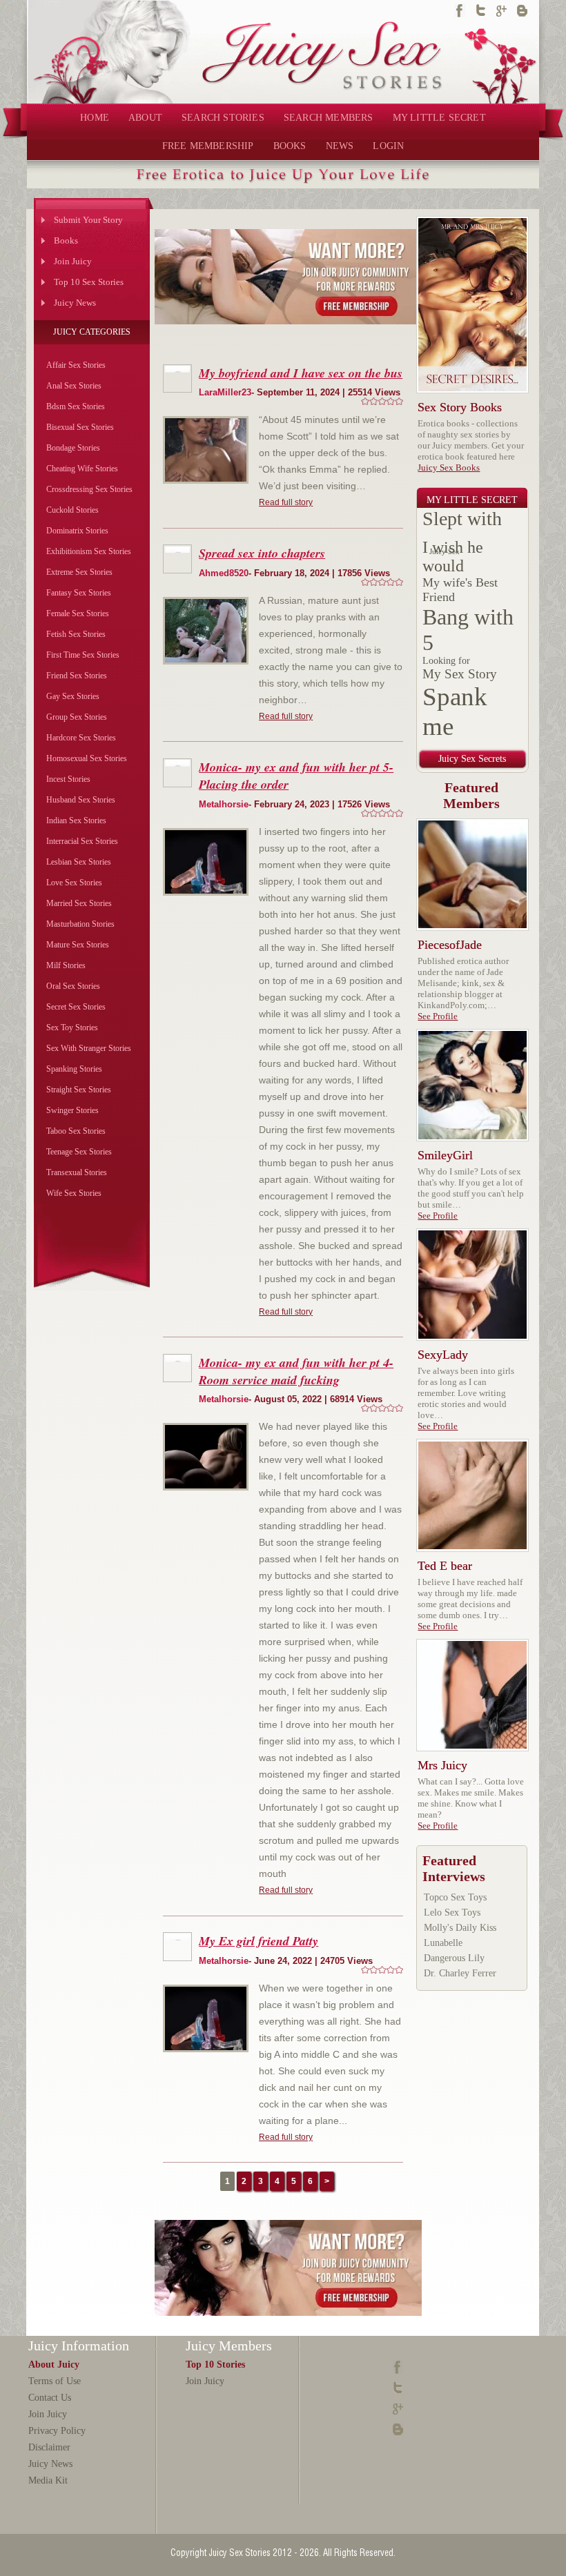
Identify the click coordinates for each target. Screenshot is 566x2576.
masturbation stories (80, 924)
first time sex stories (83, 655)
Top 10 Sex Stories (89, 282)
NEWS (340, 146)
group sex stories (77, 717)
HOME (95, 118)
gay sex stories (73, 696)
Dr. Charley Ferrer (460, 1973)
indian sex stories (76, 820)
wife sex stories (74, 1193)
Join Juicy (73, 261)
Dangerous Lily (454, 1958)
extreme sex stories (79, 572)
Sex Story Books (460, 407)
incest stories (68, 779)
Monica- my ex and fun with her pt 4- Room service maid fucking (296, 1371)
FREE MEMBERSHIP (208, 146)
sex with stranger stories (89, 1048)
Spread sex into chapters (262, 553)
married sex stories (79, 903)
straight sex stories (79, 1090)
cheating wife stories (82, 469)
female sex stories (78, 613)
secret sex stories (76, 1007)
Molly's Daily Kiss (460, 1928)
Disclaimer (49, 2447)
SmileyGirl (445, 1155)
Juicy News (75, 303)
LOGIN (388, 146)
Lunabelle (443, 1943)
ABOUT (145, 118)
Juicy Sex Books (449, 468)
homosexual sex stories (87, 758)
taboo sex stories (76, 1131)
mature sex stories (78, 945)
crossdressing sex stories (89, 489)
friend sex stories (77, 676)
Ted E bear (445, 1566)
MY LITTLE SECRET (439, 118)
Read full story (286, 502)
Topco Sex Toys (455, 1897)
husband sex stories (81, 800)
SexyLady (443, 1355)
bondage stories (73, 448)
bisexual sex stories (80, 427)
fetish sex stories (76, 634)
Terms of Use (55, 2381)
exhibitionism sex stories (89, 551)
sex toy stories (72, 1028)
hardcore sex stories (81, 738)
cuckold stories (72, 510)
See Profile (438, 1016)
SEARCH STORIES (223, 118)
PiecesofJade (450, 945)
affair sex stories (76, 365)
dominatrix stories (77, 531)
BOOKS (290, 146)
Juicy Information (79, 2346)
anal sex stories (74, 386)
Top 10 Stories (215, 2364)
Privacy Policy (57, 2431)
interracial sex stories (82, 841)
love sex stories (74, 883)
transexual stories (77, 1172)
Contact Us (50, 2398)
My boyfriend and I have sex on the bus (301, 373)
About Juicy (54, 2364)
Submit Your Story (88, 220)
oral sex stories (73, 986)
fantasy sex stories (79, 593)
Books (66, 240)
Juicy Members (229, 2346)
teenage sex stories (79, 1152)
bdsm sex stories (76, 406)
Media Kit (48, 2480)
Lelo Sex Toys (452, 1913)
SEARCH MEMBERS (329, 118)
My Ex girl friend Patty (258, 1941)
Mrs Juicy (442, 1765)
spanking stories (74, 1069)
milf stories (66, 965)
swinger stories (72, 1110)
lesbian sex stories (79, 862)
